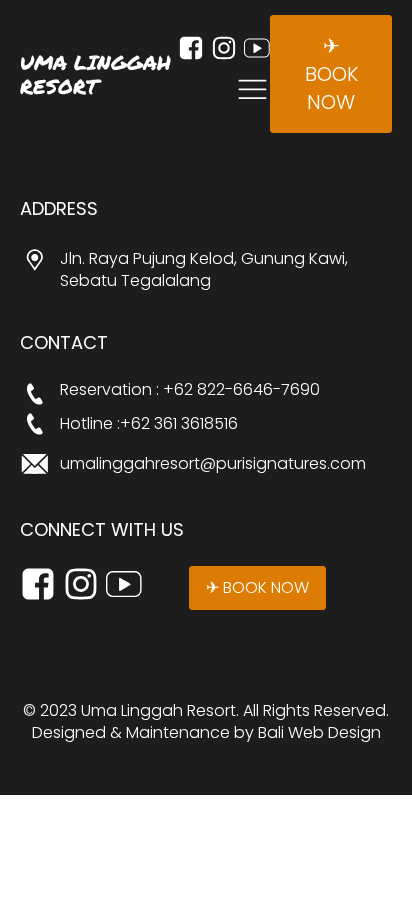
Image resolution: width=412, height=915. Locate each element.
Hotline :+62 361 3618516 (149, 424)
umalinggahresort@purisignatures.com (213, 464)
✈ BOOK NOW (331, 74)
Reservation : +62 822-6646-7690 (190, 390)
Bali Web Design (319, 732)
